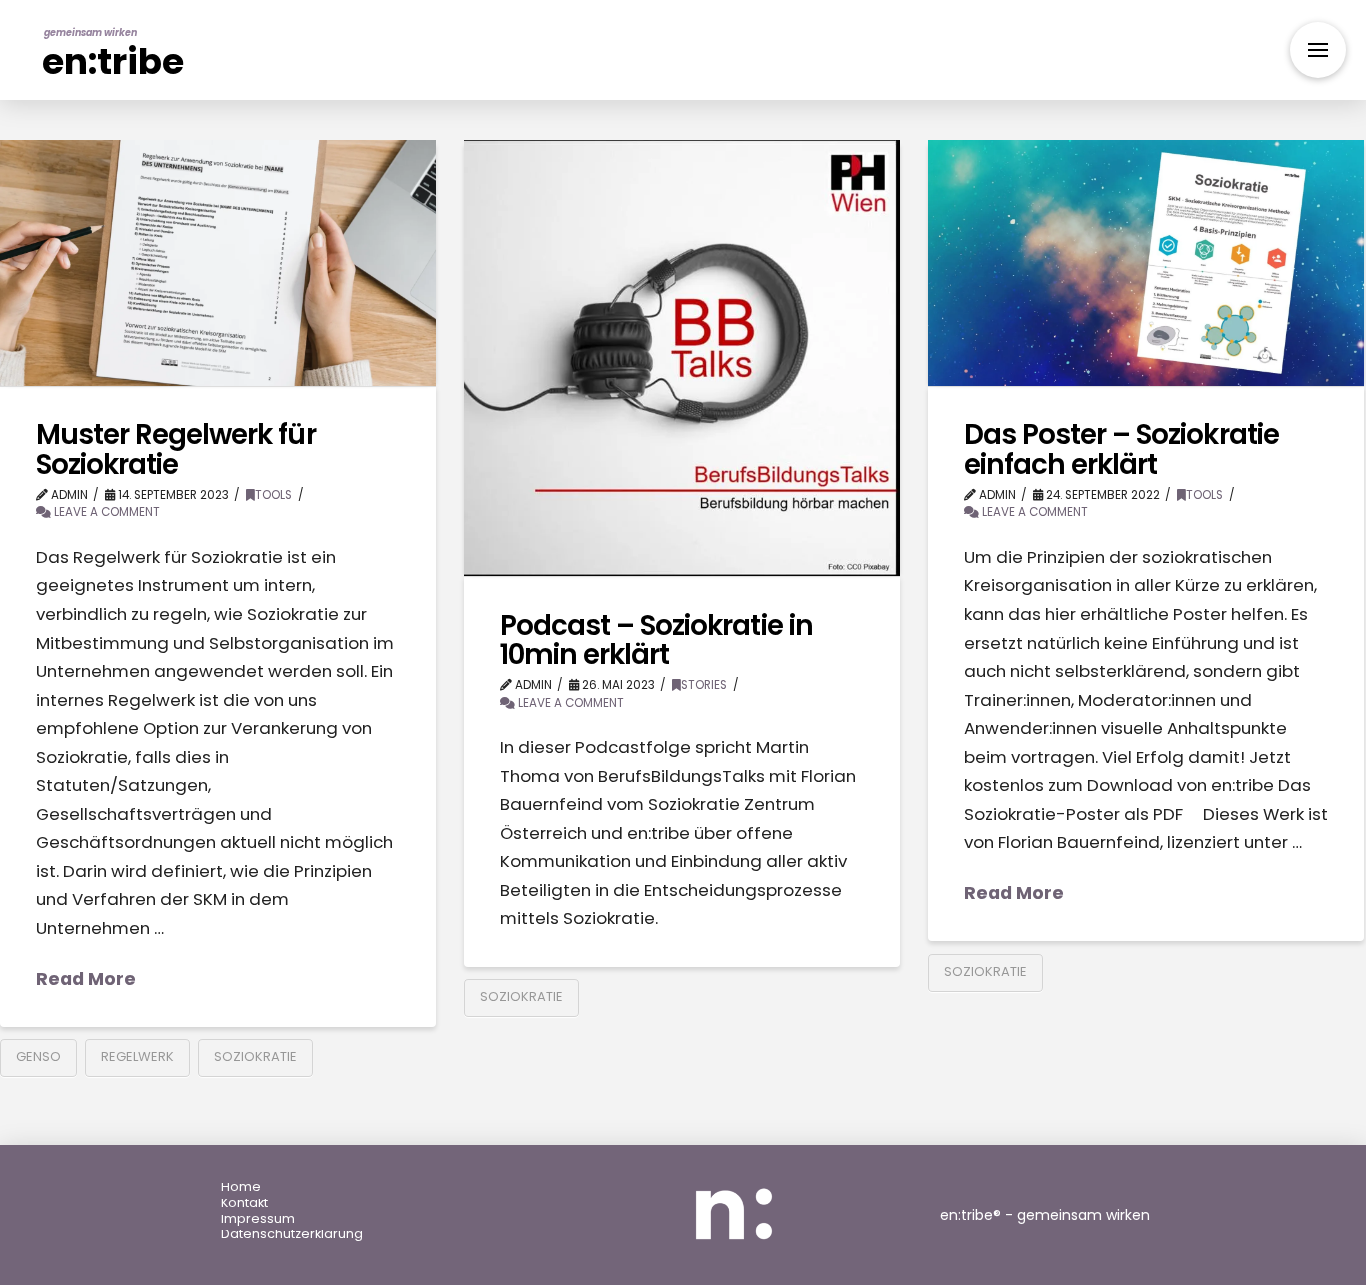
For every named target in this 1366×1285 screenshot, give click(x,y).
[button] (1318, 50)
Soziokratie (255, 1056)
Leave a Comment (105, 512)
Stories (704, 685)
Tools (273, 495)
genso (38, 1056)
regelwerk (137, 1056)
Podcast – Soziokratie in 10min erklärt (656, 640)
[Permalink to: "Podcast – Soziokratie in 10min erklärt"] (682, 358)
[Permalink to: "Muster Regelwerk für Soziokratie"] (218, 263)
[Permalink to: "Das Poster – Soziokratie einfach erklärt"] (1146, 263)
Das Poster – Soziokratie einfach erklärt (1121, 449)
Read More (86, 979)
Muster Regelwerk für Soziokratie (176, 449)
